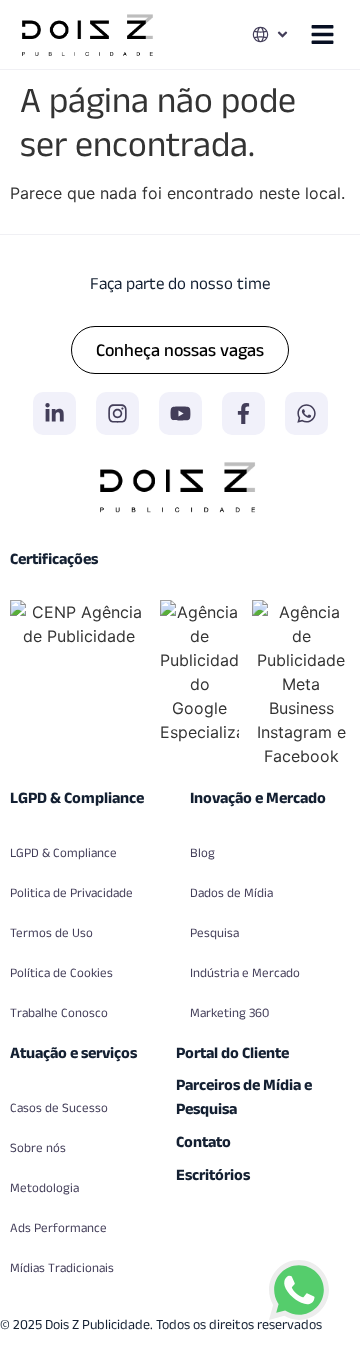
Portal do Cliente (232, 1052)
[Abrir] (282, 34)
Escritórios (213, 1174)
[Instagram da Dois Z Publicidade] (117, 413)
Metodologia (44, 1187)
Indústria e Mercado (245, 972)
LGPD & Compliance (63, 852)
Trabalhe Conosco (59, 1012)
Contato (203, 1141)
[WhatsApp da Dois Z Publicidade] (306, 413)
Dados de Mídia (231, 892)
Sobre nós (38, 1147)
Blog (202, 852)
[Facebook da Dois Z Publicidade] (243, 413)
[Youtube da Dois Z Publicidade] (180, 413)
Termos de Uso (51, 932)
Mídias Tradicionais (62, 1267)
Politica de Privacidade (71, 892)
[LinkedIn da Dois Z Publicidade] (54, 413)
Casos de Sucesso (59, 1107)
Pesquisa (214, 932)
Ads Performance (58, 1227)
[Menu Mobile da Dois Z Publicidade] (322, 34)
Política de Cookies (61, 972)
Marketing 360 (229, 1012)
